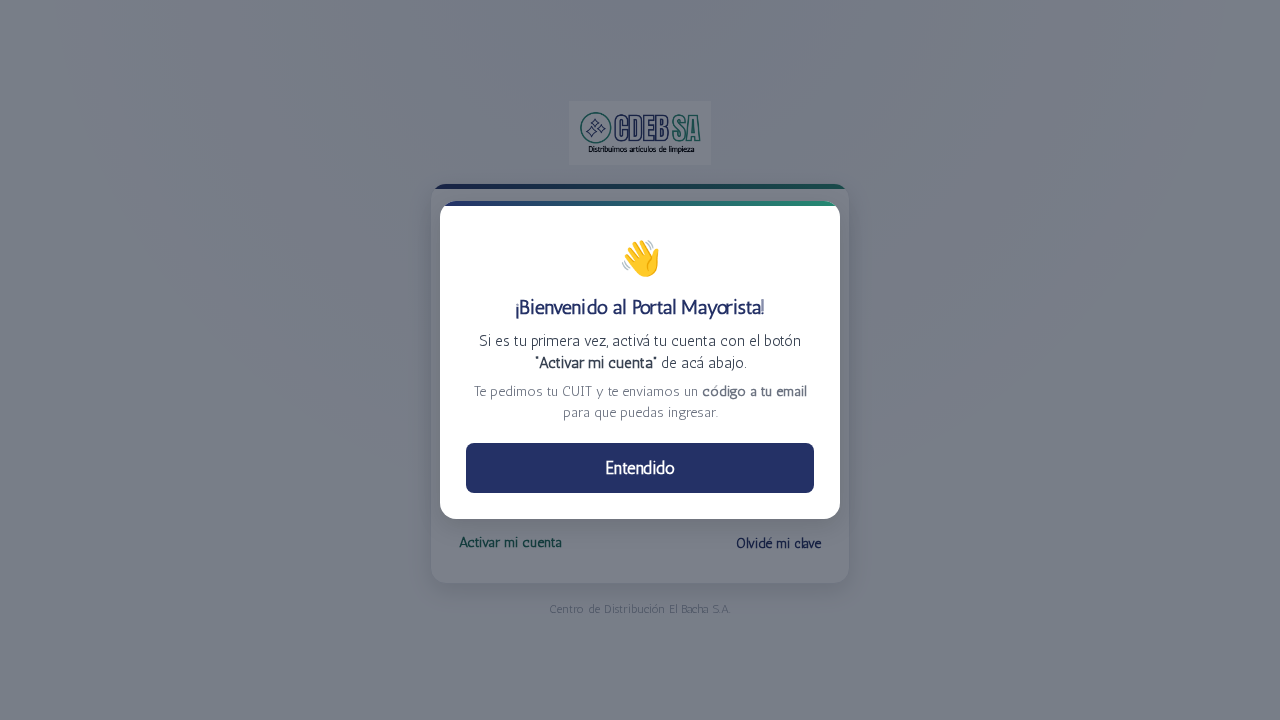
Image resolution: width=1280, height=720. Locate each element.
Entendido (640, 468)
